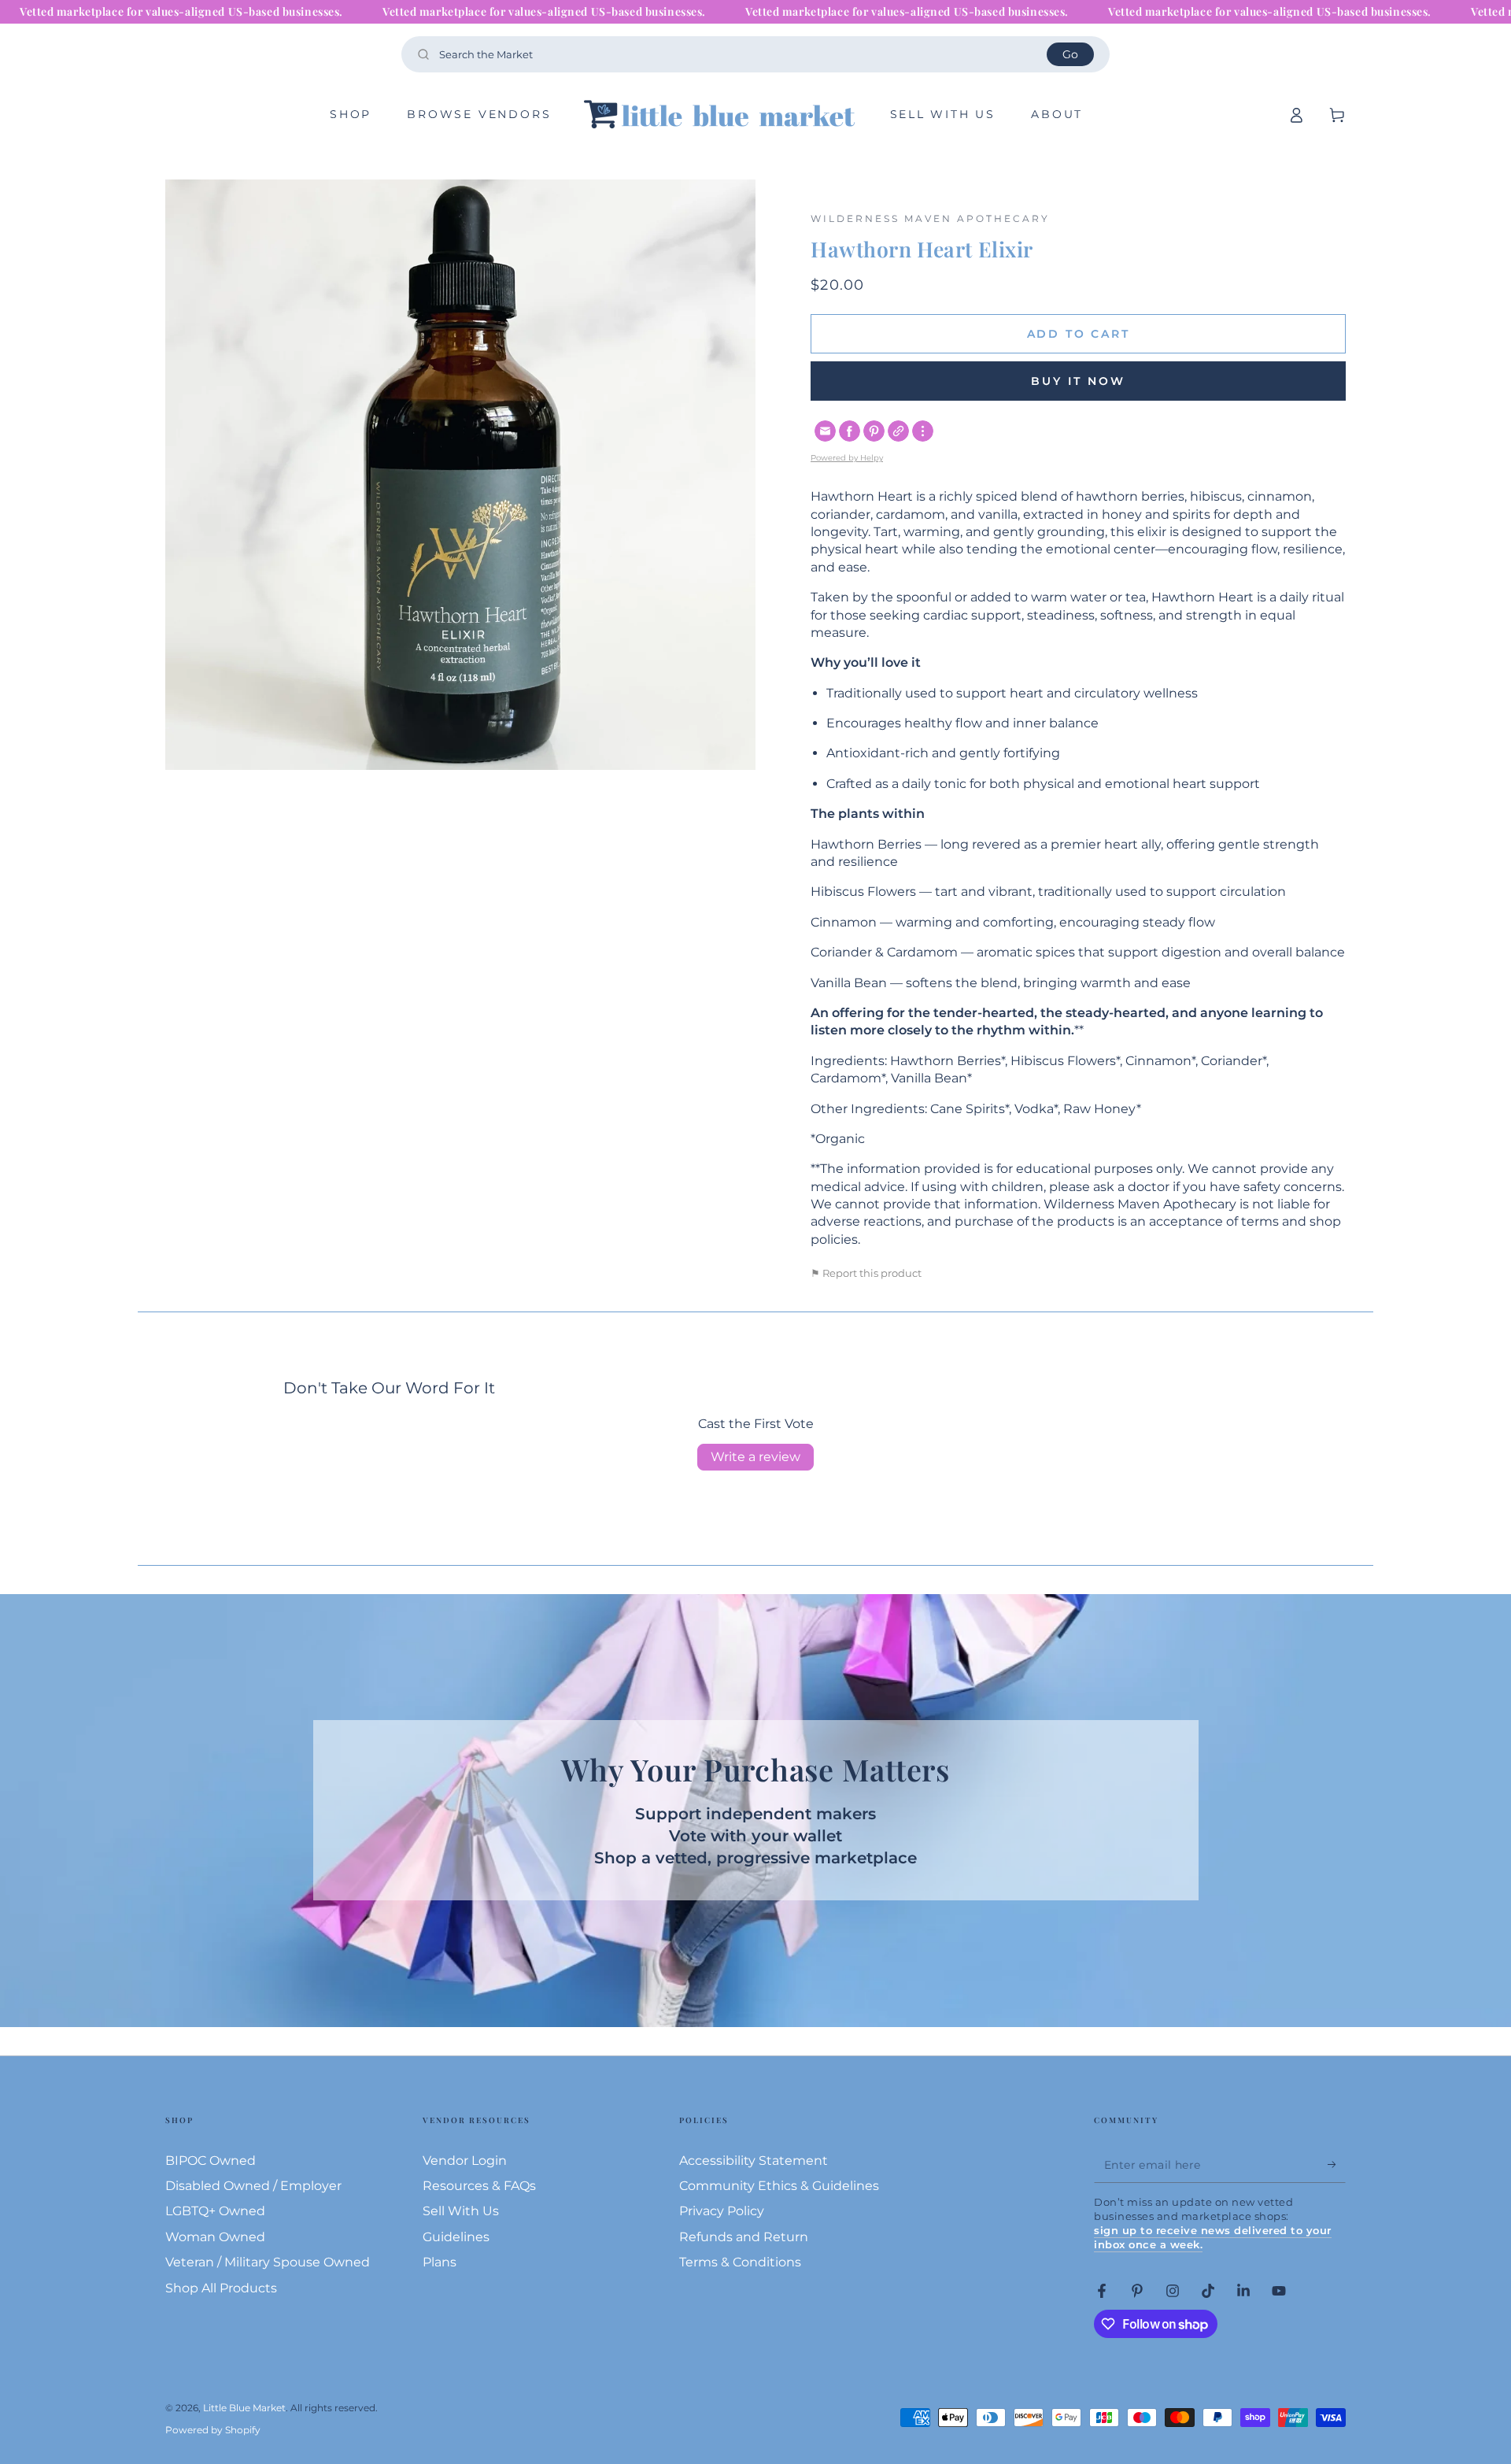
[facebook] (850, 431)
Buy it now (1078, 381)
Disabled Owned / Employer (253, 2186)
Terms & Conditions (740, 2262)
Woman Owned (215, 2237)
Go (1070, 54)
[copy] (898, 431)
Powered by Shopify (213, 2430)
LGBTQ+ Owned (215, 2211)
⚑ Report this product (866, 1273)
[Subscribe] (1337, 2165)
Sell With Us (461, 2211)
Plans (440, 2262)
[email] (825, 431)
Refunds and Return (744, 2237)
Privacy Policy (722, 2211)
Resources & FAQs (479, 2186)
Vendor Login (465, 2161)
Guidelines (456, 2237)
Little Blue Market (244, 2408)
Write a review (755, 1457)
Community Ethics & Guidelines (779, 2186)
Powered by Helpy (847, 458)
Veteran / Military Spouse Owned (268, 2262)
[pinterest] (874, 431)
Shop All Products (221, 2288)
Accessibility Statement (754, 2161)
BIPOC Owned (211, 2161)
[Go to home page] (721, 115)
